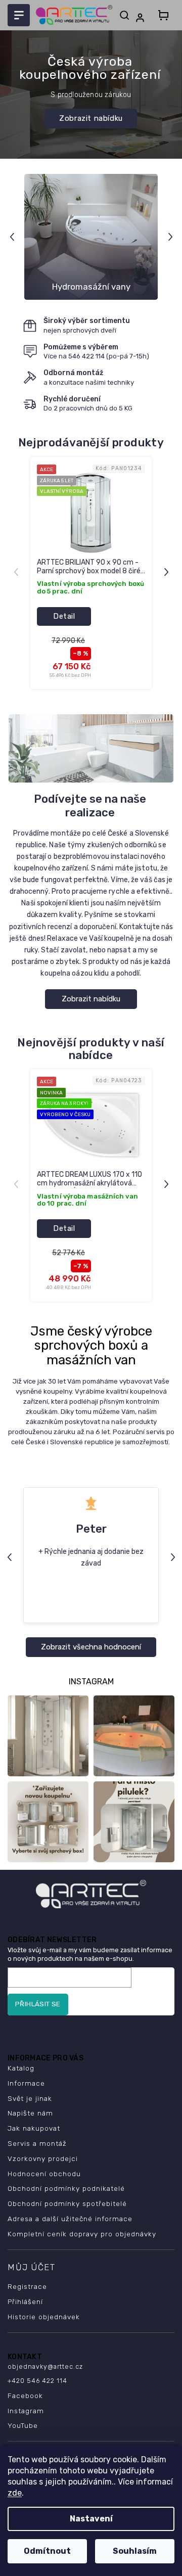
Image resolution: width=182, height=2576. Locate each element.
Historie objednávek (44, 2317)
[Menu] (19, 15)
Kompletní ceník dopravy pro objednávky (82, 2234)
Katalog (21, 2068)
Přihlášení (25, 2302)
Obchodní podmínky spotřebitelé (67, 2203)
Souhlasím (135, 2551)
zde (15, 2493)
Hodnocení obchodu (44, 2174)
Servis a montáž (37, 2143)
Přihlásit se (38, 2004)
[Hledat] (124, 15)
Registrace (27, 2286)
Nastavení (91, 2519)
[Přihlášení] (142, 18)
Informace (26, 2083)
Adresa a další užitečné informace (70, 2219)
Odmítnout (47, 2551)
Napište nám (30, 2113)
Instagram (26, 2411)
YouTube (23, 2425)
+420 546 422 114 (37, 2381)
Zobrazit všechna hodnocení (91, 1647)
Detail (64, 616)
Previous (13, 237)
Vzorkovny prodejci (43, 2158)
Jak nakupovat (34, 2128)
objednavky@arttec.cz (45, 2366)
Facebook (25, 2396)
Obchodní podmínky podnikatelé (66, 2188)
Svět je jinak (30, 2098)
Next (172, 237)
